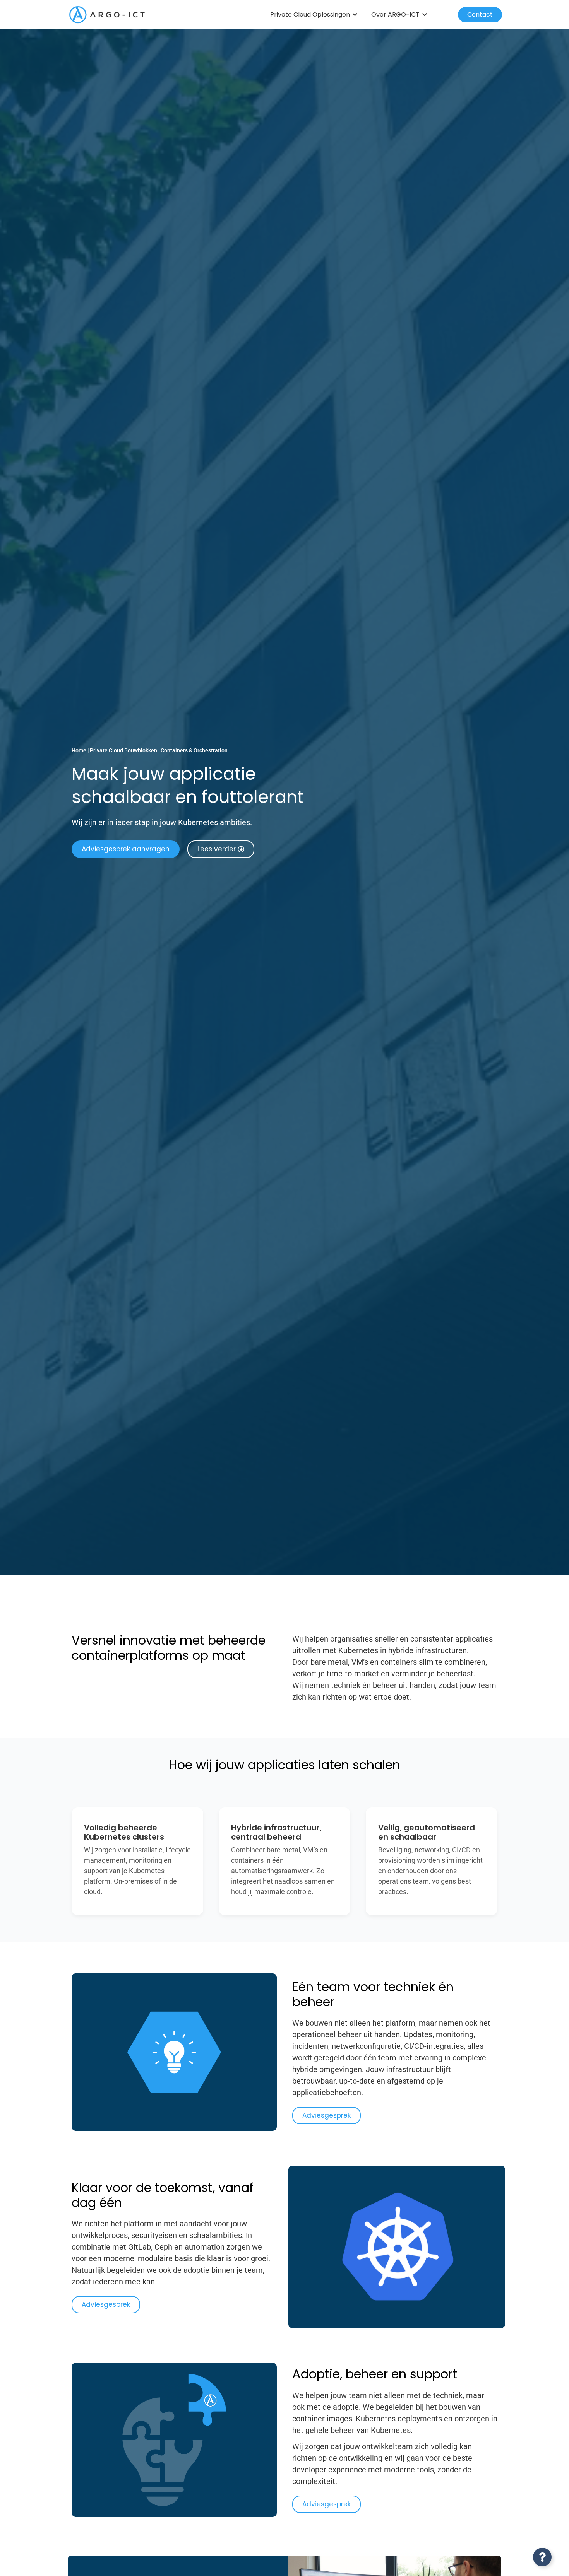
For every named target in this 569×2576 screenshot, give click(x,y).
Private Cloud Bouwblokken (123, 750)
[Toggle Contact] (542, 2557)
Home (79, 750)
